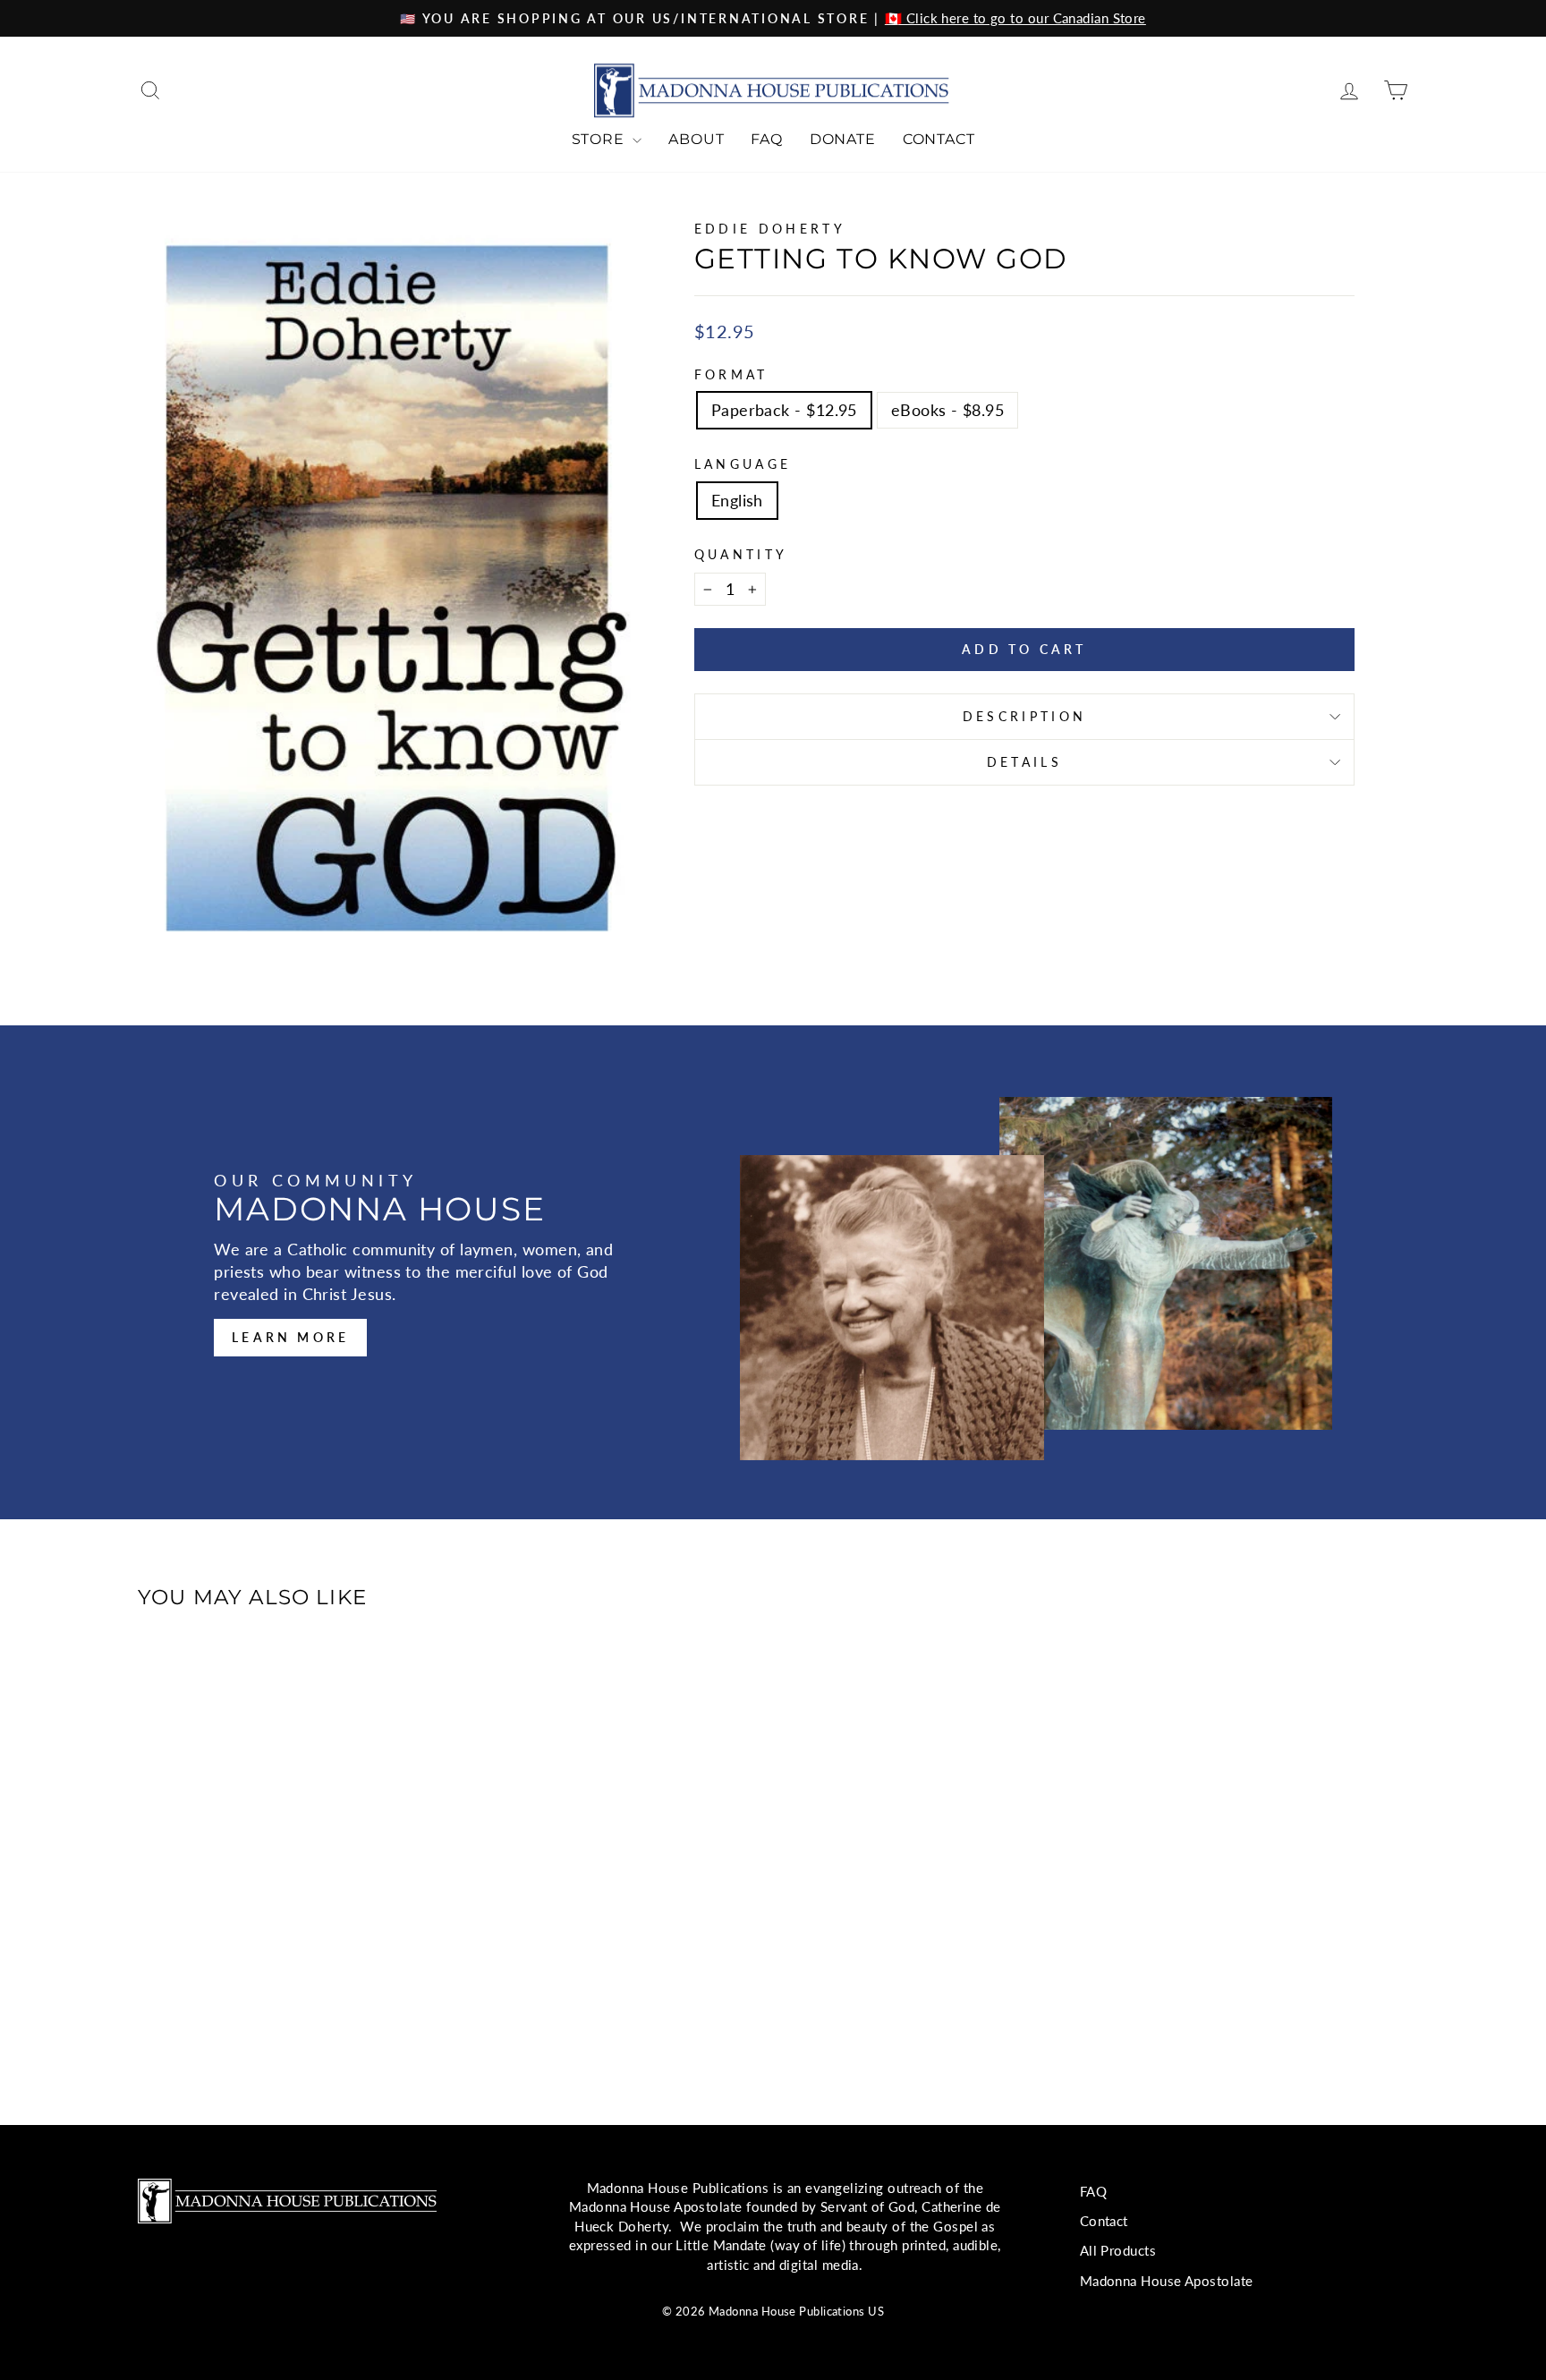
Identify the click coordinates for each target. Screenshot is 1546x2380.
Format (731, 374)
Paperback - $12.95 (784, 410)
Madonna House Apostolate (1167, 2281)
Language (743, 464)
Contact (939, 139)
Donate (843, 139)
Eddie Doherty (770, 229)
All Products (1118, 2250)
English (737, 500)
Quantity (741, 554)
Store (600, 139)
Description (1025, 716)
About (696, 139)
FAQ (766, 139)
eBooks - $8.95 (947, 410)
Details (1024, 762)
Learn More (290, 1337)
